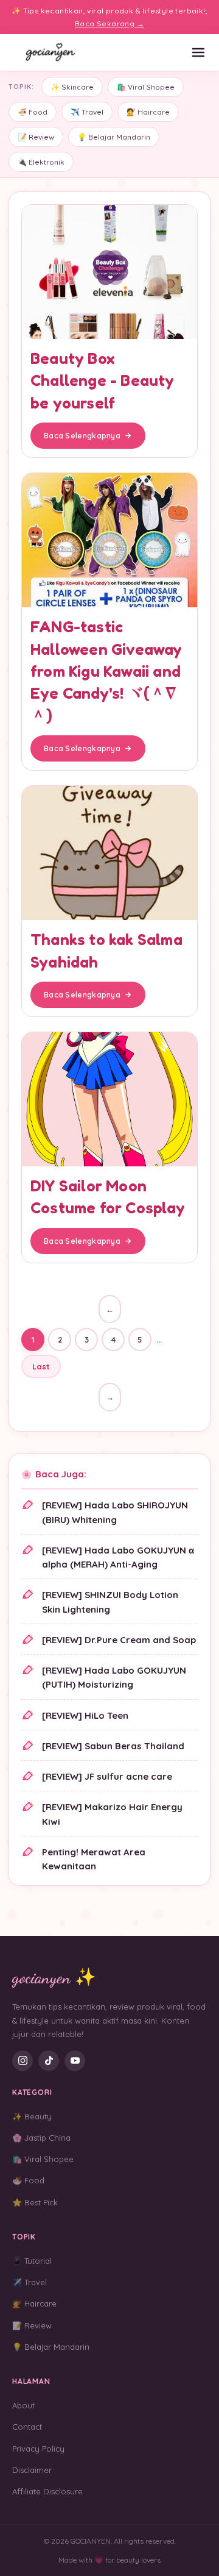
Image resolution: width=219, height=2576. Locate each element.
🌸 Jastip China (41, 2138)
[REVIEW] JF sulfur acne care (107, 1776)
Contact (27, 2427)
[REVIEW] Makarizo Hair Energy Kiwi (112, 1814)
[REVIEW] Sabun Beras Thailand (113, 1746)
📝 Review (36, 137)
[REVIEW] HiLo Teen (85, 1715)
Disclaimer (32, 2470)
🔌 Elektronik (41, 162)
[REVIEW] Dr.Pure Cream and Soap (119, 1640)
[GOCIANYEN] (51, 52)
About (23, 2405)
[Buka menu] (198, 52)
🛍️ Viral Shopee (146, 87)
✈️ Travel (87, 112)
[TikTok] (49, 2061)
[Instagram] (23, 2061)
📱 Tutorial (32, 2261)
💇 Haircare (148, 112)
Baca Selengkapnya (82, 436)
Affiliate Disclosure (47, 2491)
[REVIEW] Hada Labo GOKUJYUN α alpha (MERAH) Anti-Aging (118, 1557)
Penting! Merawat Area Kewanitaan (94, 1859)
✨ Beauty (32, 2116)
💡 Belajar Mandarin (114, 137)
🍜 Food (33, 112)
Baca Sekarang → (109, 23)
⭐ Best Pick (35, 2202)
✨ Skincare (72, 87)
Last (41, 1366)
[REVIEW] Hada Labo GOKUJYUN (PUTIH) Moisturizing (114, 1677)
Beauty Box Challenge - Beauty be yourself (103, 380)
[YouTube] (75, 2061)
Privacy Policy (38, 2449)
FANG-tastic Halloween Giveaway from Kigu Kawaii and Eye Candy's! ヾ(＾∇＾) (106, 671)
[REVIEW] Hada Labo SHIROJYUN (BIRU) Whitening (115, 1512)
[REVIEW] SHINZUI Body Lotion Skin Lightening (110, 1602)
